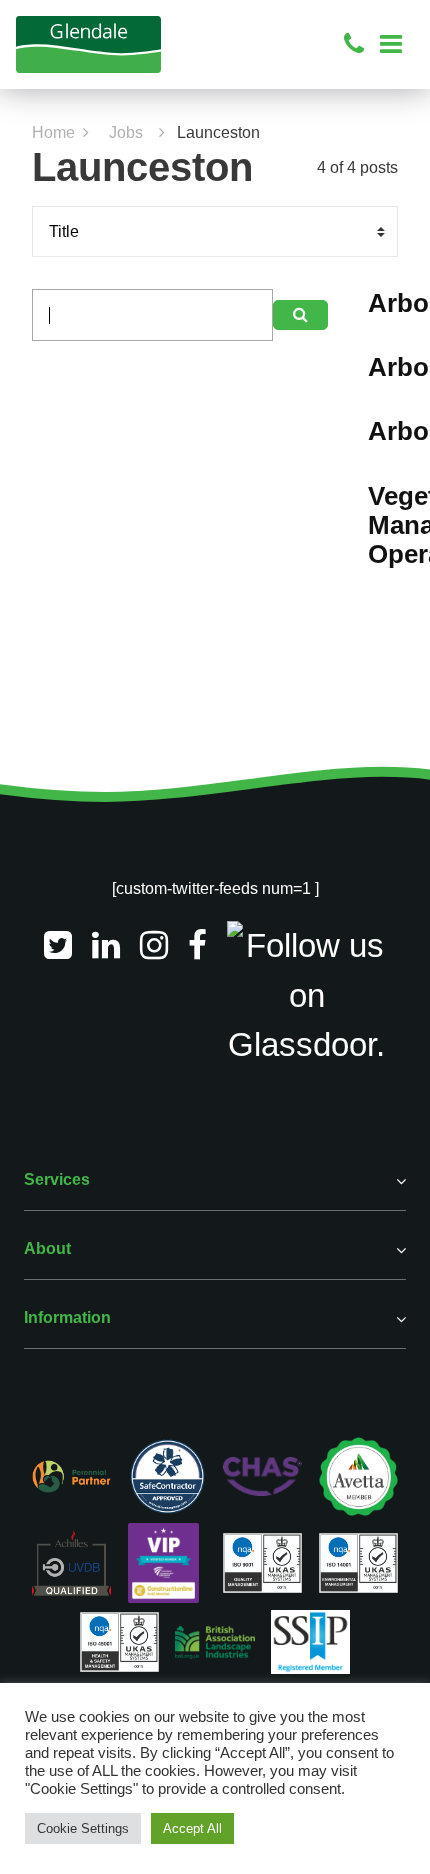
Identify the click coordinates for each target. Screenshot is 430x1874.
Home (53, 132)
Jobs (126, 132)
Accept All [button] (192, 1828)
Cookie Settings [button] (83, 1828)
